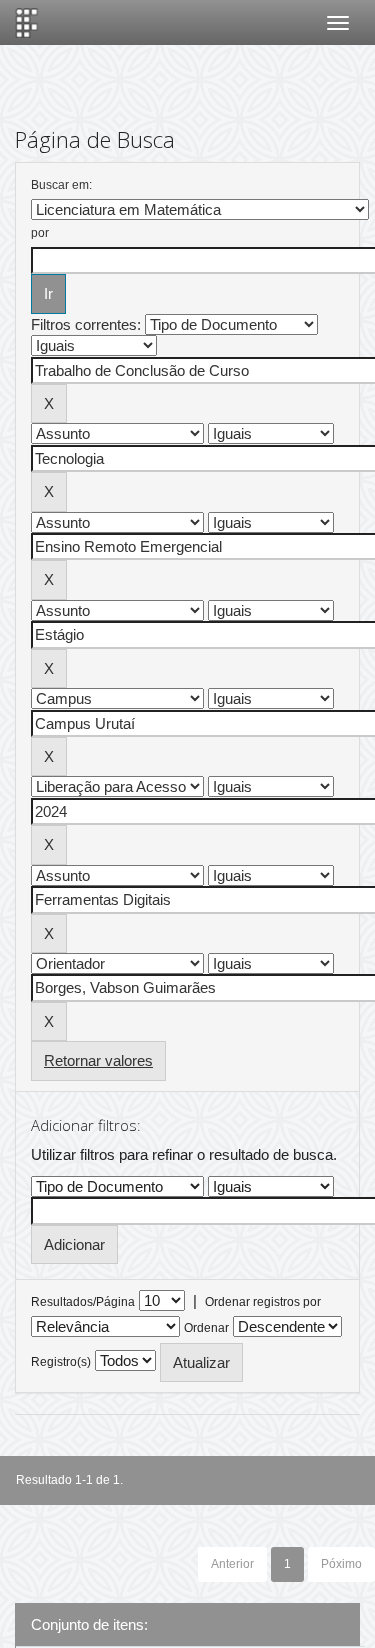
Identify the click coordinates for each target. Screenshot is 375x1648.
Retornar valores (98, 1060)
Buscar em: (61, 185)
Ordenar (206, 1328)
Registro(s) (61, 1362)
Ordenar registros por (263, 1302)
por (40, 233)
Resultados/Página (83, 1302)
